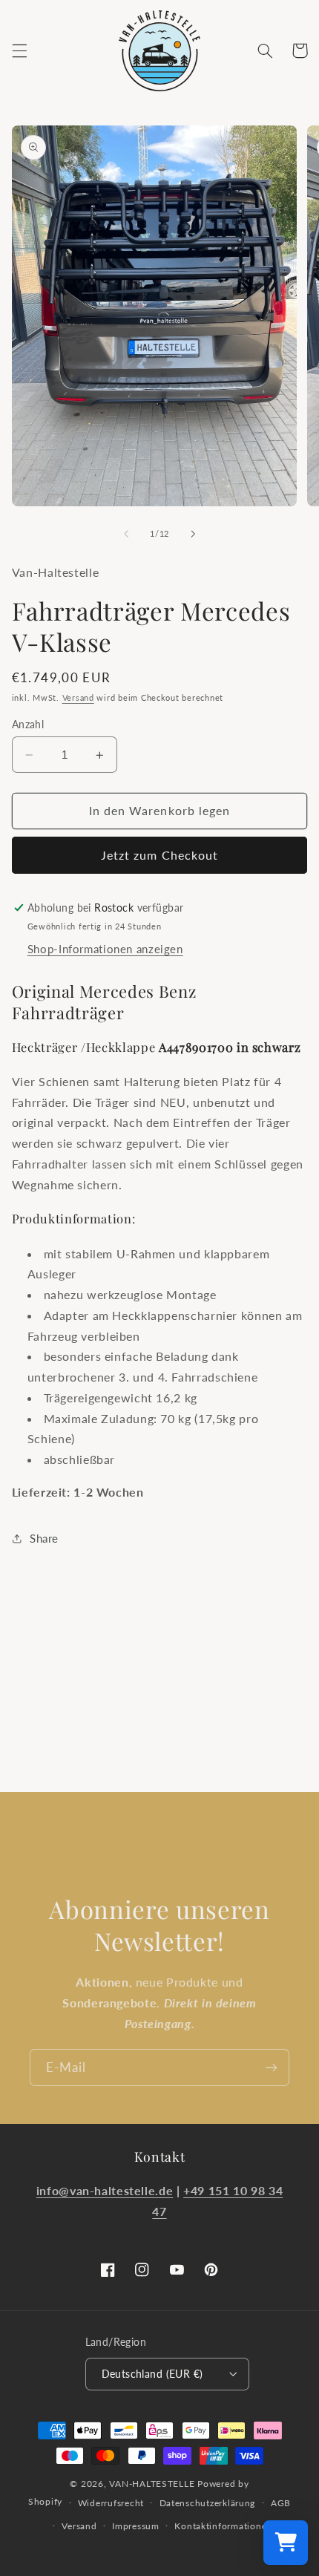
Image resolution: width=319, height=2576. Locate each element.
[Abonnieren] (272, 2067)
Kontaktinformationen (223, 2526)
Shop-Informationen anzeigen (105, 949)
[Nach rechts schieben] (193, 534)
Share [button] (44, 1538)
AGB (281, 2503)
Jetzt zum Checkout (159, 855)
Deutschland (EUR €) (152, 2374)
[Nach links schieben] (126, 534)
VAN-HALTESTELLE (152, 2484)
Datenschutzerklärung (208, 2503)
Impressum (136, 2526)
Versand (78, 698)
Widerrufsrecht (111, 2503)
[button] (19, 50)
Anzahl (28, 725)
